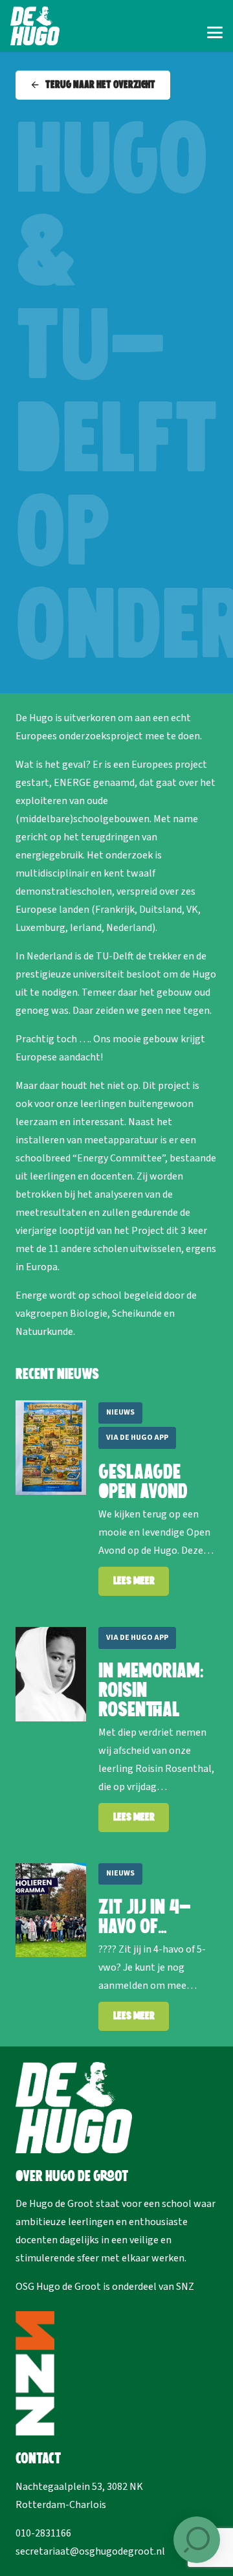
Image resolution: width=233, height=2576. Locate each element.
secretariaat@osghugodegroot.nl (90, 2551)
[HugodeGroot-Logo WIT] (35, 26)
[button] (215, 32)
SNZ (185, 2287)
